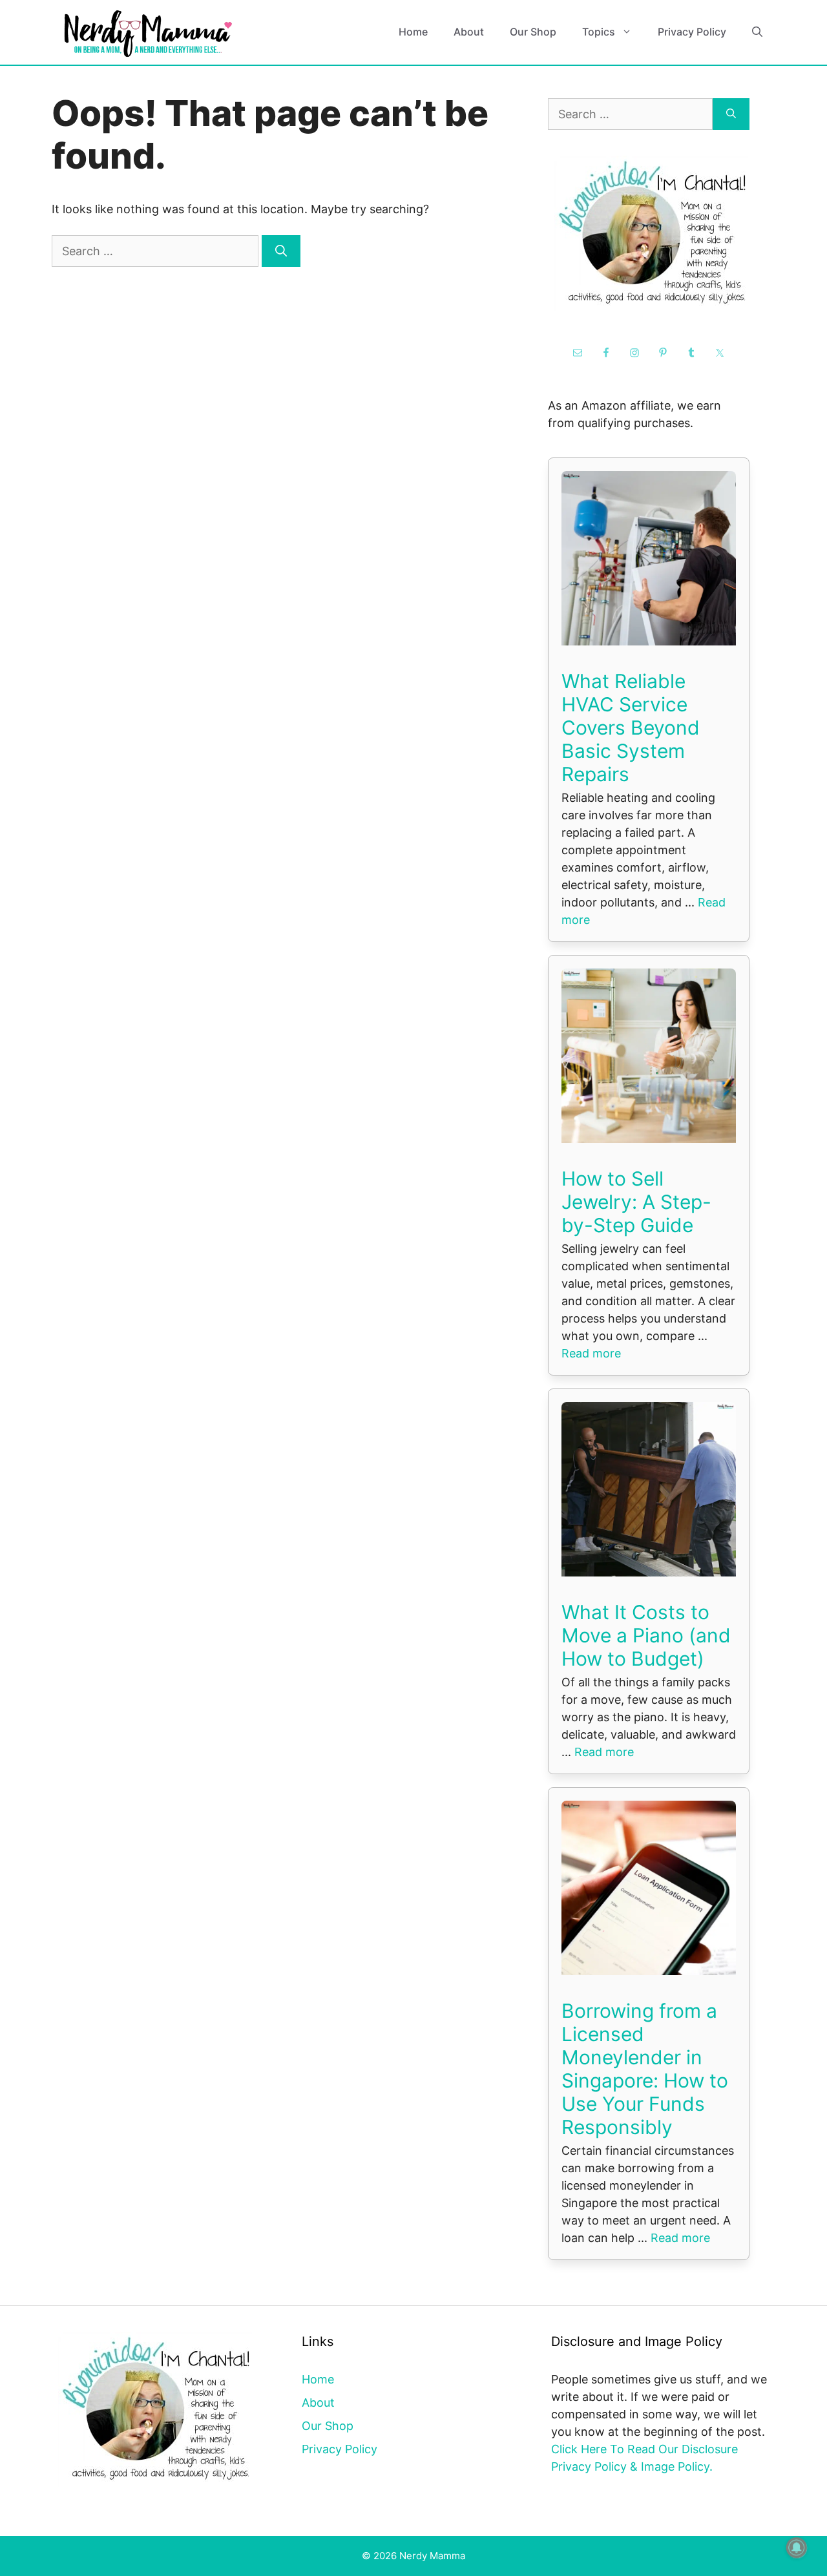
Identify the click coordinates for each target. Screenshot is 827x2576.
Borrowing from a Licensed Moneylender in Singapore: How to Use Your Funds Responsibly (645, 2069)
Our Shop (533, 32)
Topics (599, 32)
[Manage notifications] (797, 2548)
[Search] (281, 251)
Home (413, 32)
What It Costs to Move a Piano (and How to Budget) (646, 1635)
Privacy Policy (692, 32)
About (469, 32)
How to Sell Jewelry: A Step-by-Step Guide (636, 1202)
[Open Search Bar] (757, 32)
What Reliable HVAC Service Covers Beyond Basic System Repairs (631, 728)
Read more (591, 1353)
